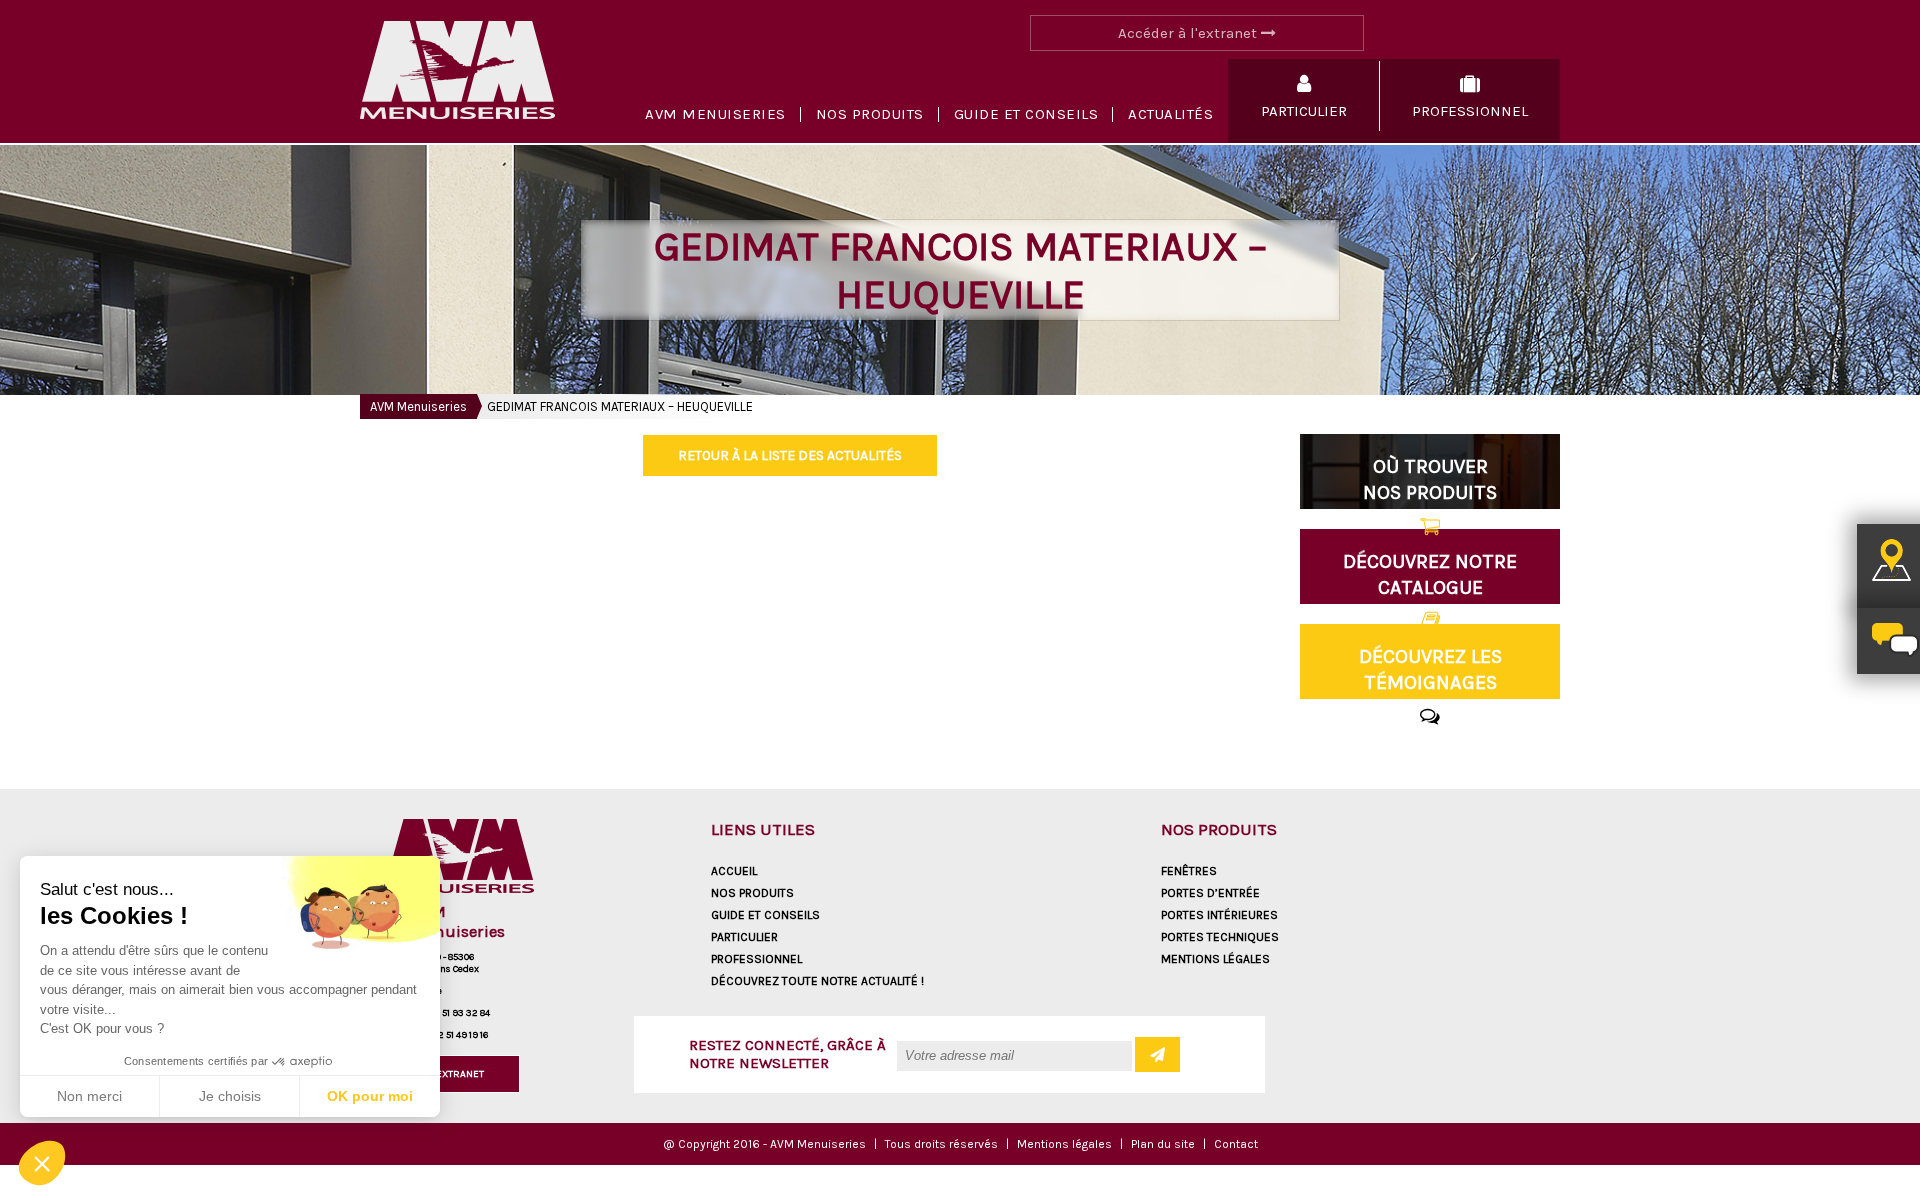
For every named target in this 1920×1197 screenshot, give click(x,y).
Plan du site (1163, 1144)
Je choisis (230, 1096)
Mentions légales (1215, 959)
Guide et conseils (1026, 114)
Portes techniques (1220, 937)
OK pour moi (370, 1096)
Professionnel (756, 959)
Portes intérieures (1219, 915)
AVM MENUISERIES (715, 114)
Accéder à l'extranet (1189, 33)
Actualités (1170, 114)
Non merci (89, 1096)
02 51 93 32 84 (459, 1013)
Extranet (460, 1074)
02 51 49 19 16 (460, 1035)
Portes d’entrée (1210, 893)
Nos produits (870, 114)
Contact (1236, 1144)
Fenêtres (1189, 871)
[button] (42, 1163)
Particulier (744, 937)
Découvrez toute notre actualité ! (817, 981)
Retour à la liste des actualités (790, 455)
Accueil (734, 871)
